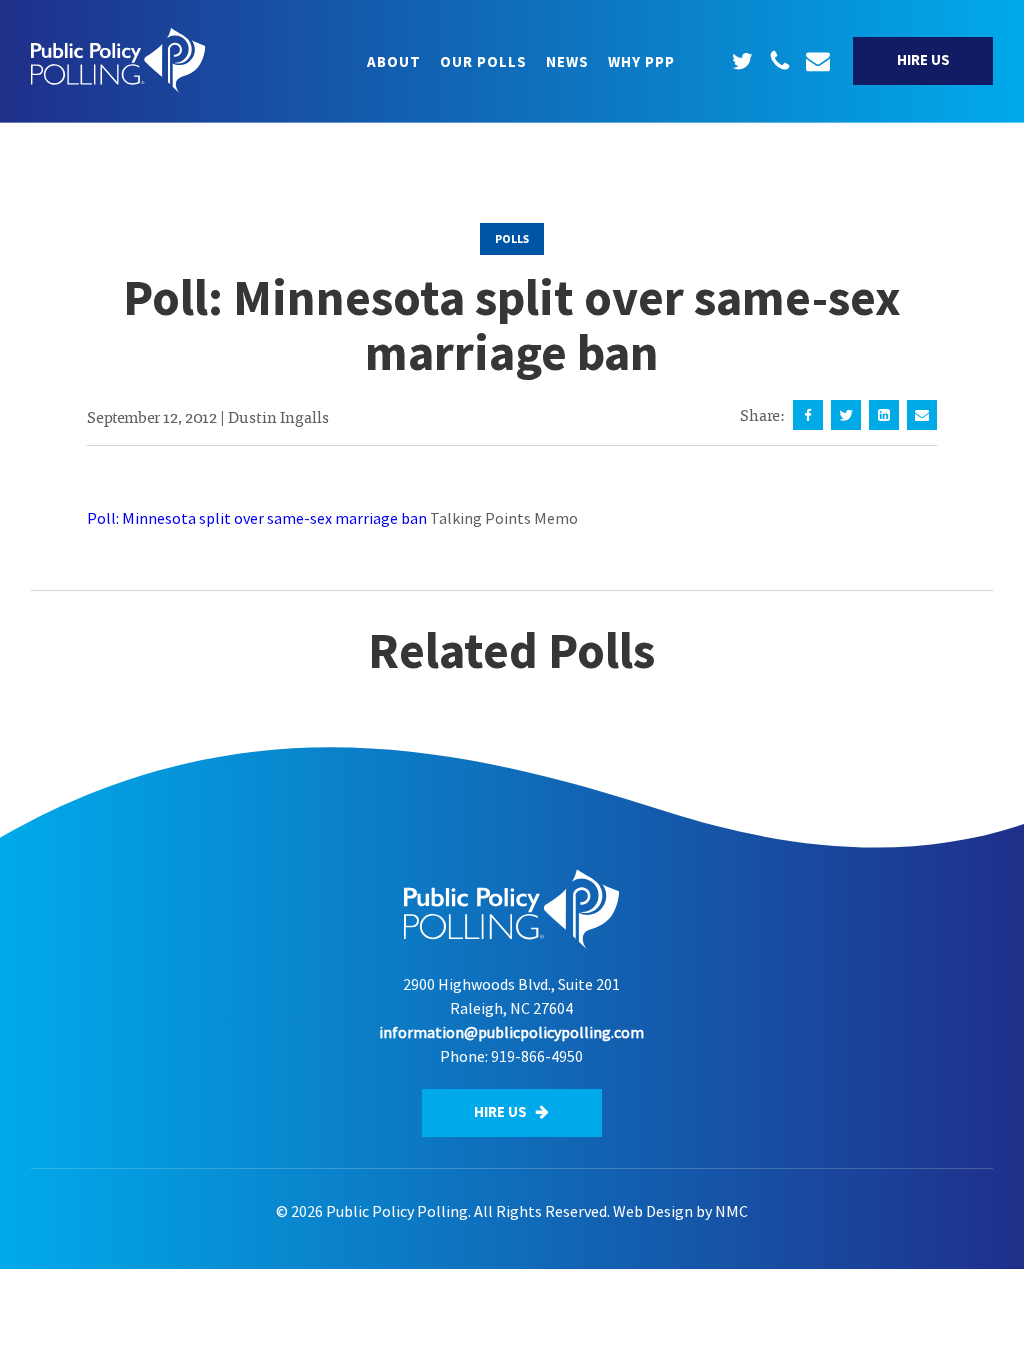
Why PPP (641, 61)
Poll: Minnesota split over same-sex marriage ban (257, 518)
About (394, 61)
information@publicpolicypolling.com (511, 1032)
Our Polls (483, 61)
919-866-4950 (537, 1056)
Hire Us (923, 59)
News (567, 61)
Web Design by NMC (680, 1211)
